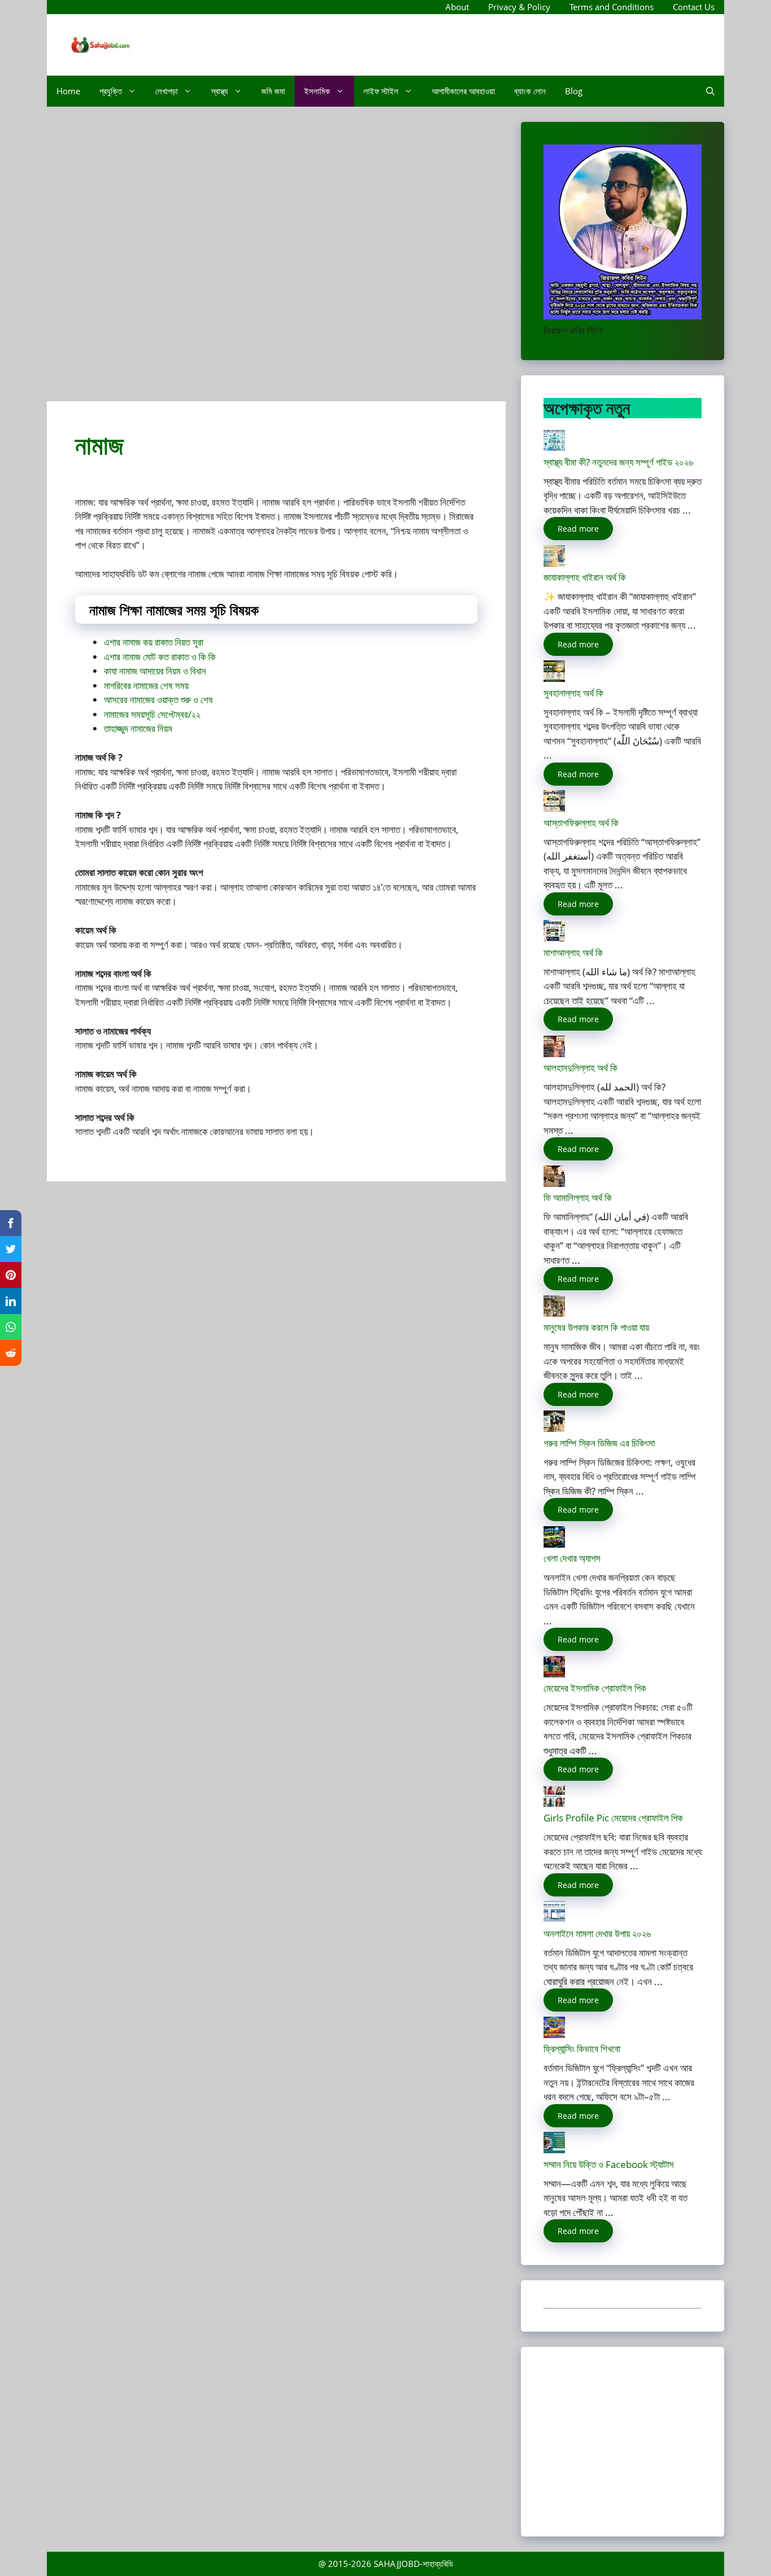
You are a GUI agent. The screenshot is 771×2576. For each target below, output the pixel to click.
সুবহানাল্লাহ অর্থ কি (573, 693)
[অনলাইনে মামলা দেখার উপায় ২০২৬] (554, 1919)
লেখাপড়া (167, 91)
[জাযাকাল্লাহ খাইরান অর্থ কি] (554, 563)
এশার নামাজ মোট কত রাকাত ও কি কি (160, 657)
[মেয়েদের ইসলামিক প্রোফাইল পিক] (554, 1674)
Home (68, 91)
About (457, 7)
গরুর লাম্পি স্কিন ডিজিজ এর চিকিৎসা (599, 1443)
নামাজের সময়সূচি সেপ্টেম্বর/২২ (152, 714)
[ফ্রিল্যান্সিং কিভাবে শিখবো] (554, 2034)
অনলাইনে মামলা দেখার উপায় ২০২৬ (597, 1933)
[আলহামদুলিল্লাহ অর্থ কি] (554, 1053)
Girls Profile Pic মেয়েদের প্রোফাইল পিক (613, 1818)
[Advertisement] (276, 259)
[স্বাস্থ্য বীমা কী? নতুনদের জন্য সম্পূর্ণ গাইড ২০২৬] (554, 447)
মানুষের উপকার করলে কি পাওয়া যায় (596, 1327)
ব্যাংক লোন (530, 91)
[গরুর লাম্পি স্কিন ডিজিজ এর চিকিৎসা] (554, 1428)
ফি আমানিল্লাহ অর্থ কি (578, 1197)
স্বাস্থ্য (220, 91)
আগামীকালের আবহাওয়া (463, 91)
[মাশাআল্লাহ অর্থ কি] (554, 938)
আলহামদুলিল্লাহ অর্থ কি (581, 1068)
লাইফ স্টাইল (381, 91)
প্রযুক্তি (111, 91)
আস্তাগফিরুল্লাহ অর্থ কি (581, 823)
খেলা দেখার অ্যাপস (572, 1558)
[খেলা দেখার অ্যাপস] (554, 1544)
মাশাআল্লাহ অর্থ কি (573, 952)
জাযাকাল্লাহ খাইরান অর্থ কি (585, 577)
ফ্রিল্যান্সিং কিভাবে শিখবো (582, 2049)
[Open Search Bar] (710, 91)
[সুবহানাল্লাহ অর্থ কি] (554, 678)
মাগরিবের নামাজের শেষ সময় (146, 685)
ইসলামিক (317, 91)
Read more (578, 529)
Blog (574, 91)
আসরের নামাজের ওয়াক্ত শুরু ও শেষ (158, 700)
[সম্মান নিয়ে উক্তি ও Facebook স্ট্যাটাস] (554, 2150)
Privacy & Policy (519, 7)
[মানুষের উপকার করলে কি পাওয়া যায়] (554, 1313)
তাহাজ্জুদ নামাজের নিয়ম (138, 728)
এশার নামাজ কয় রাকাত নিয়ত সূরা (154, 642)
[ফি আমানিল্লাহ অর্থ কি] (554, 1183)
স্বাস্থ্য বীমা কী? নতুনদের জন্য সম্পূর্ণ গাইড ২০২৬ (618, 462)
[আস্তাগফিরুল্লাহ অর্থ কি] (554, 808)
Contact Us (694, 7)
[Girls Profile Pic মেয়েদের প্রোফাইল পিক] (554, 1804)
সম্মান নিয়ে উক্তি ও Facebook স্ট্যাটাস (609, 2164)
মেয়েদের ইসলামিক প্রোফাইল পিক (595, 1688)
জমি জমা (273, 91)
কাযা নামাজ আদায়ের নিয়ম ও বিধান (155, 671)
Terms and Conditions (612, 7)
